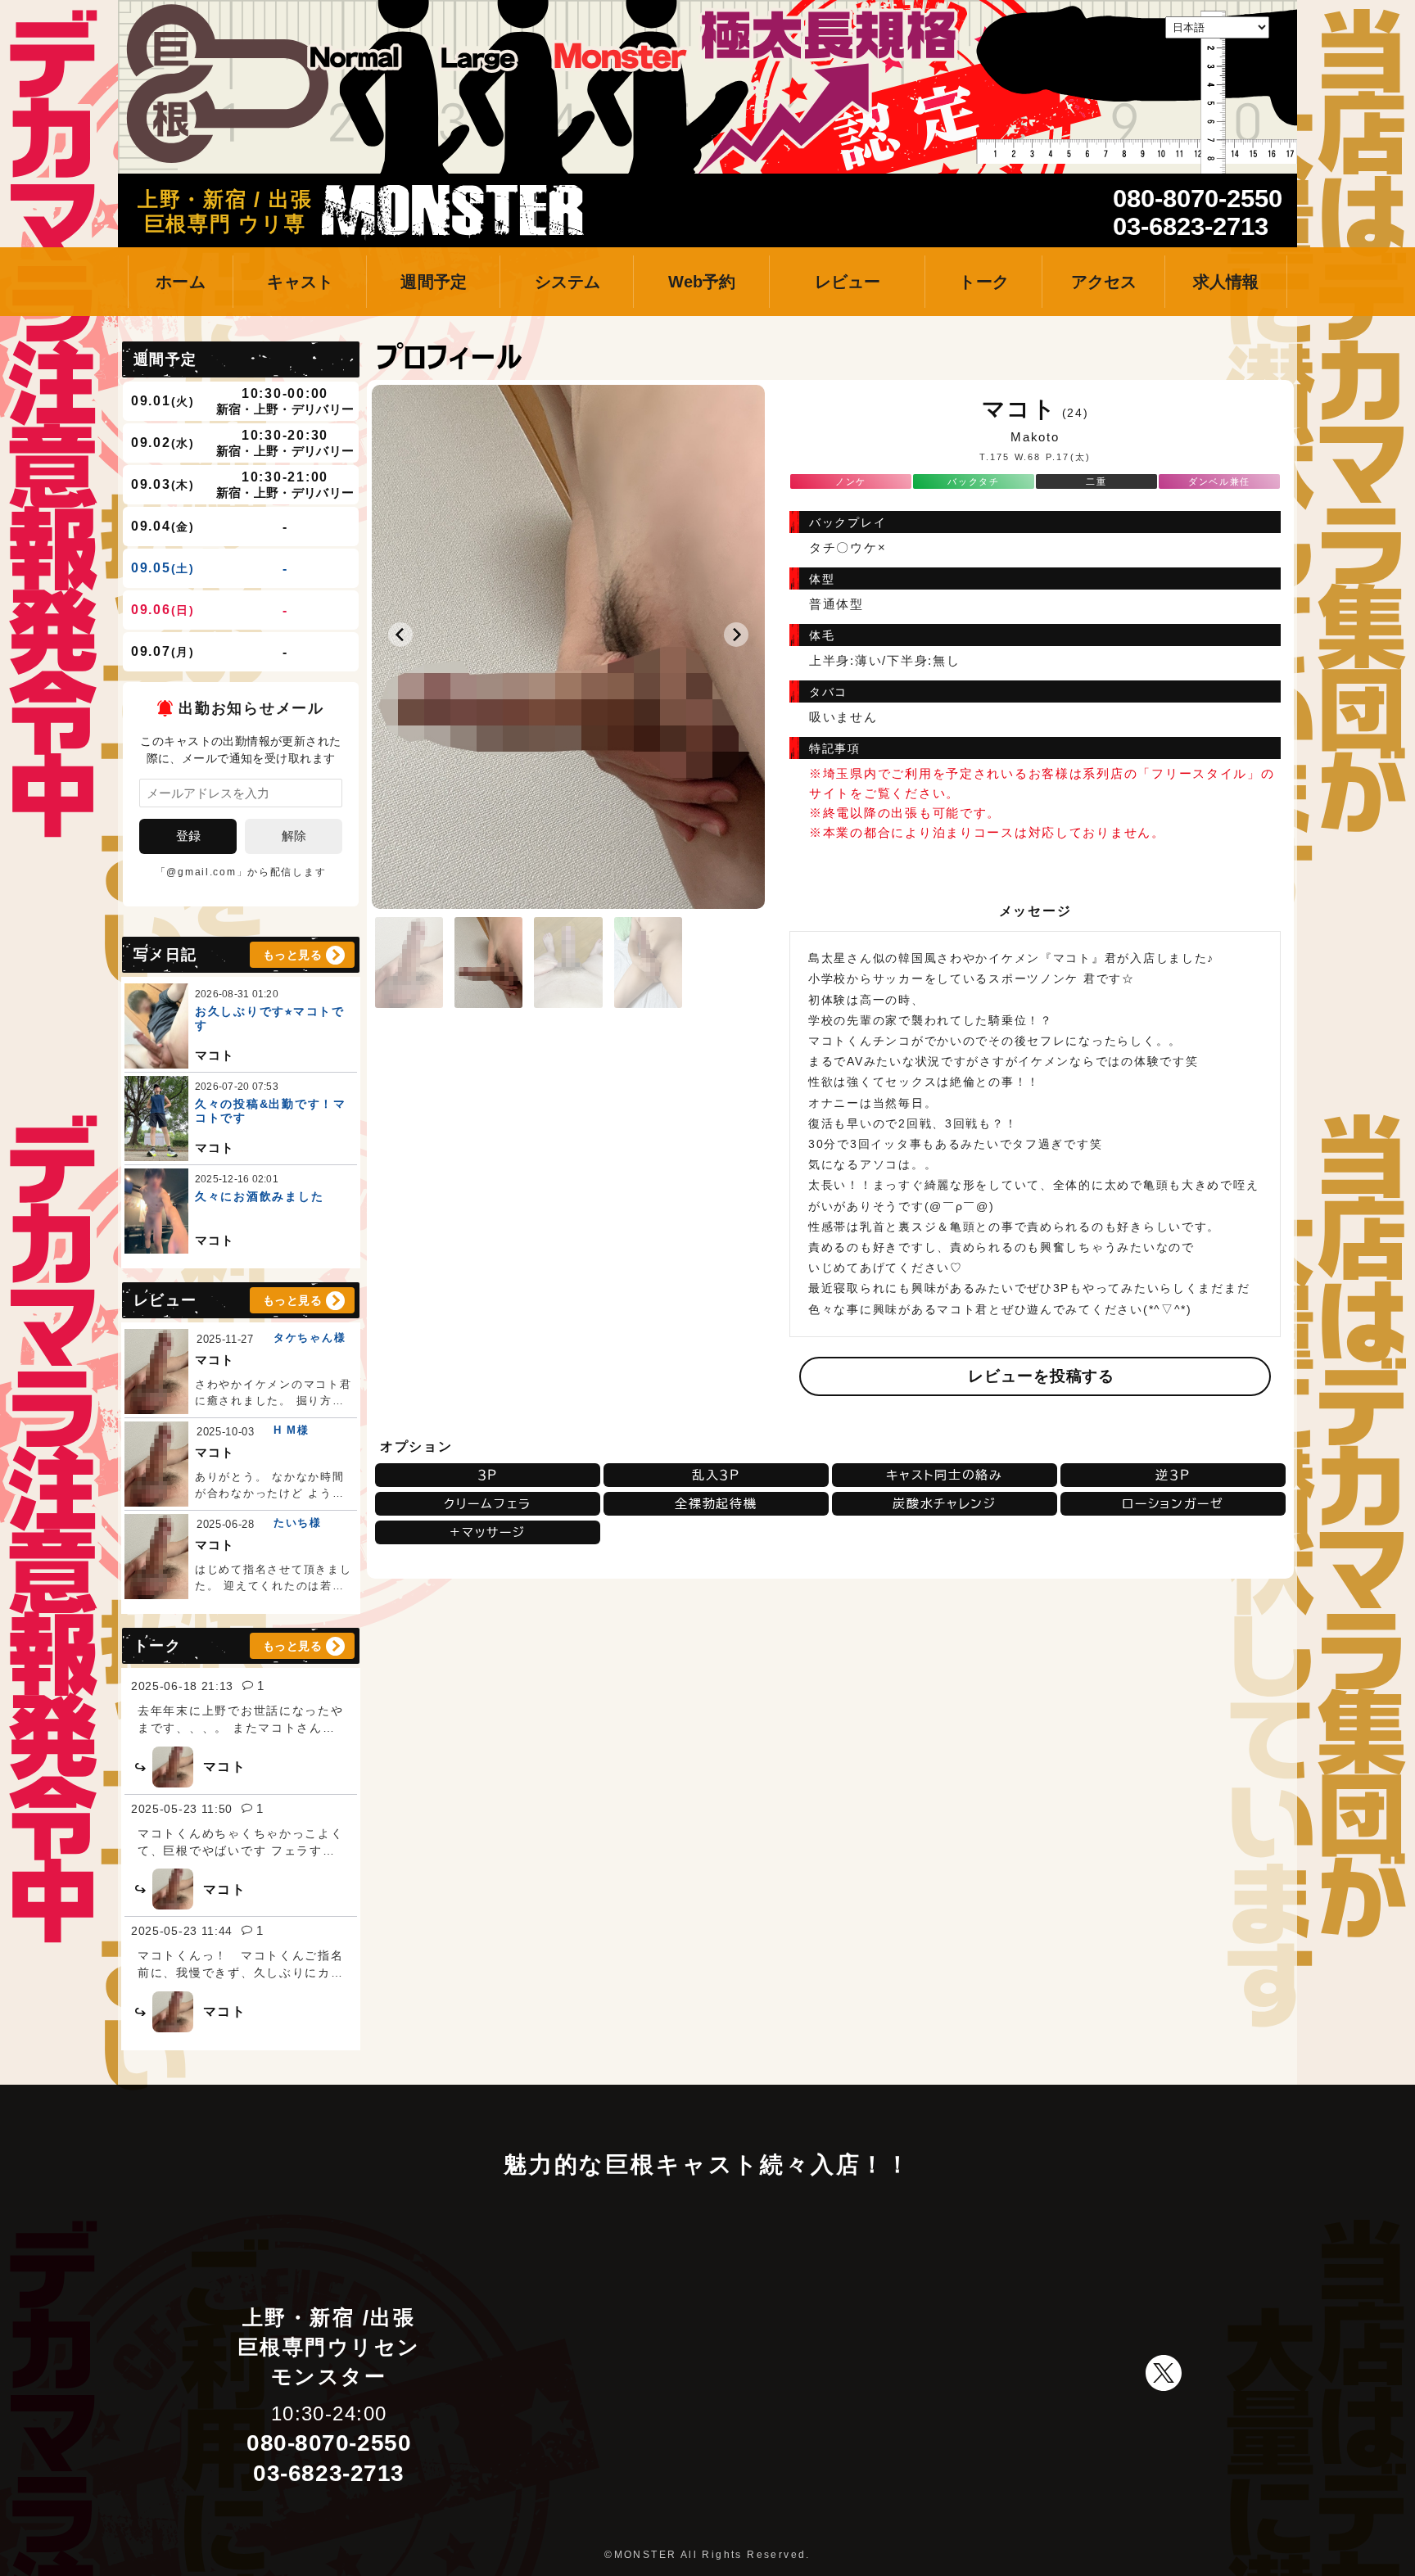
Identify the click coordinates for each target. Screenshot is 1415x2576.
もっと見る (292, 955)
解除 (294, 836)
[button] (400, 635)
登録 (188, 836)
